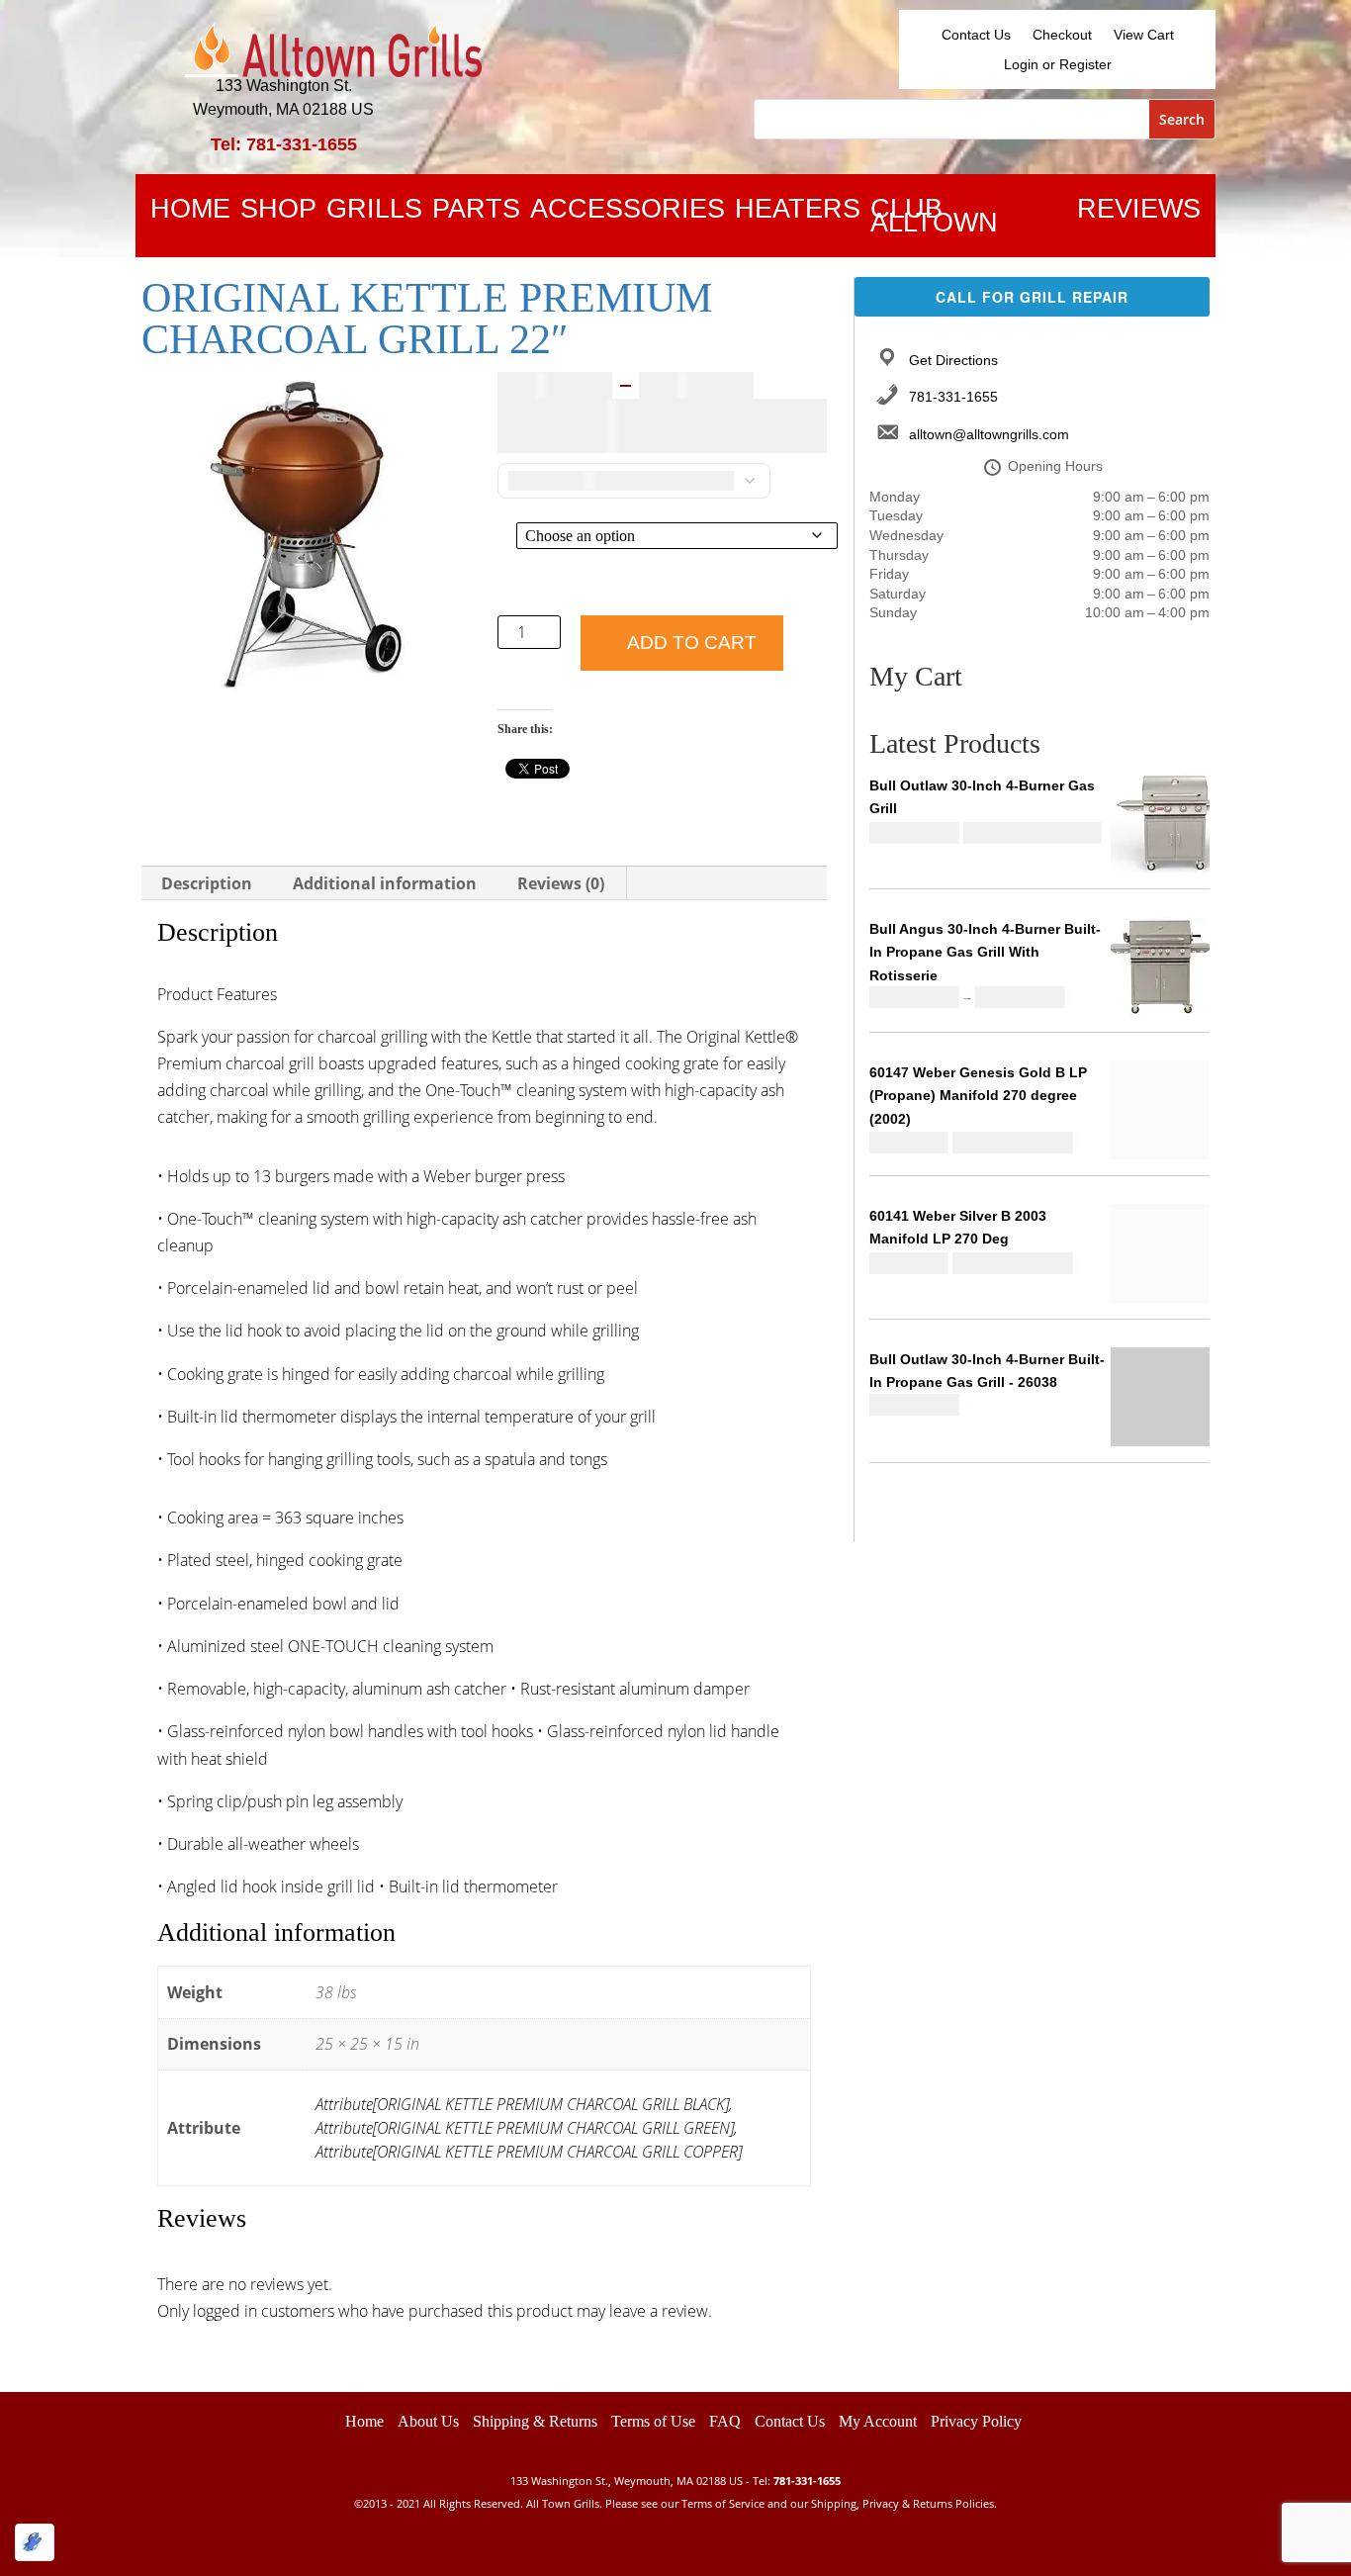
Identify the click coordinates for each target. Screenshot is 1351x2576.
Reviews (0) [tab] (561, 883)
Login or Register (1058, 65)
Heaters (798, 213)
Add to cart (692, 643)
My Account (878, 2421)
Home (190, 213)
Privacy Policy (976, 2421)
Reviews (1139, 213)
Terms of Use (653, 2421)
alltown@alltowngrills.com (989, 434)
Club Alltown (934, 220)
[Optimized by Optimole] (35, 2542)
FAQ (725, 2421)
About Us (428, 2421)
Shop (278, 213)
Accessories (628, 213)
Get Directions (953, 360)
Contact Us (976, 35)
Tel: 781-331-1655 (284, 144)
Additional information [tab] (385, 883)
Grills (374, 213)
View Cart (1144, 35)
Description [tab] (207, 883)
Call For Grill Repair (1032, 297)
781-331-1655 (953, 397)
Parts (476, 213)
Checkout (1062, 35)
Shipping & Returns (535, 2421)
